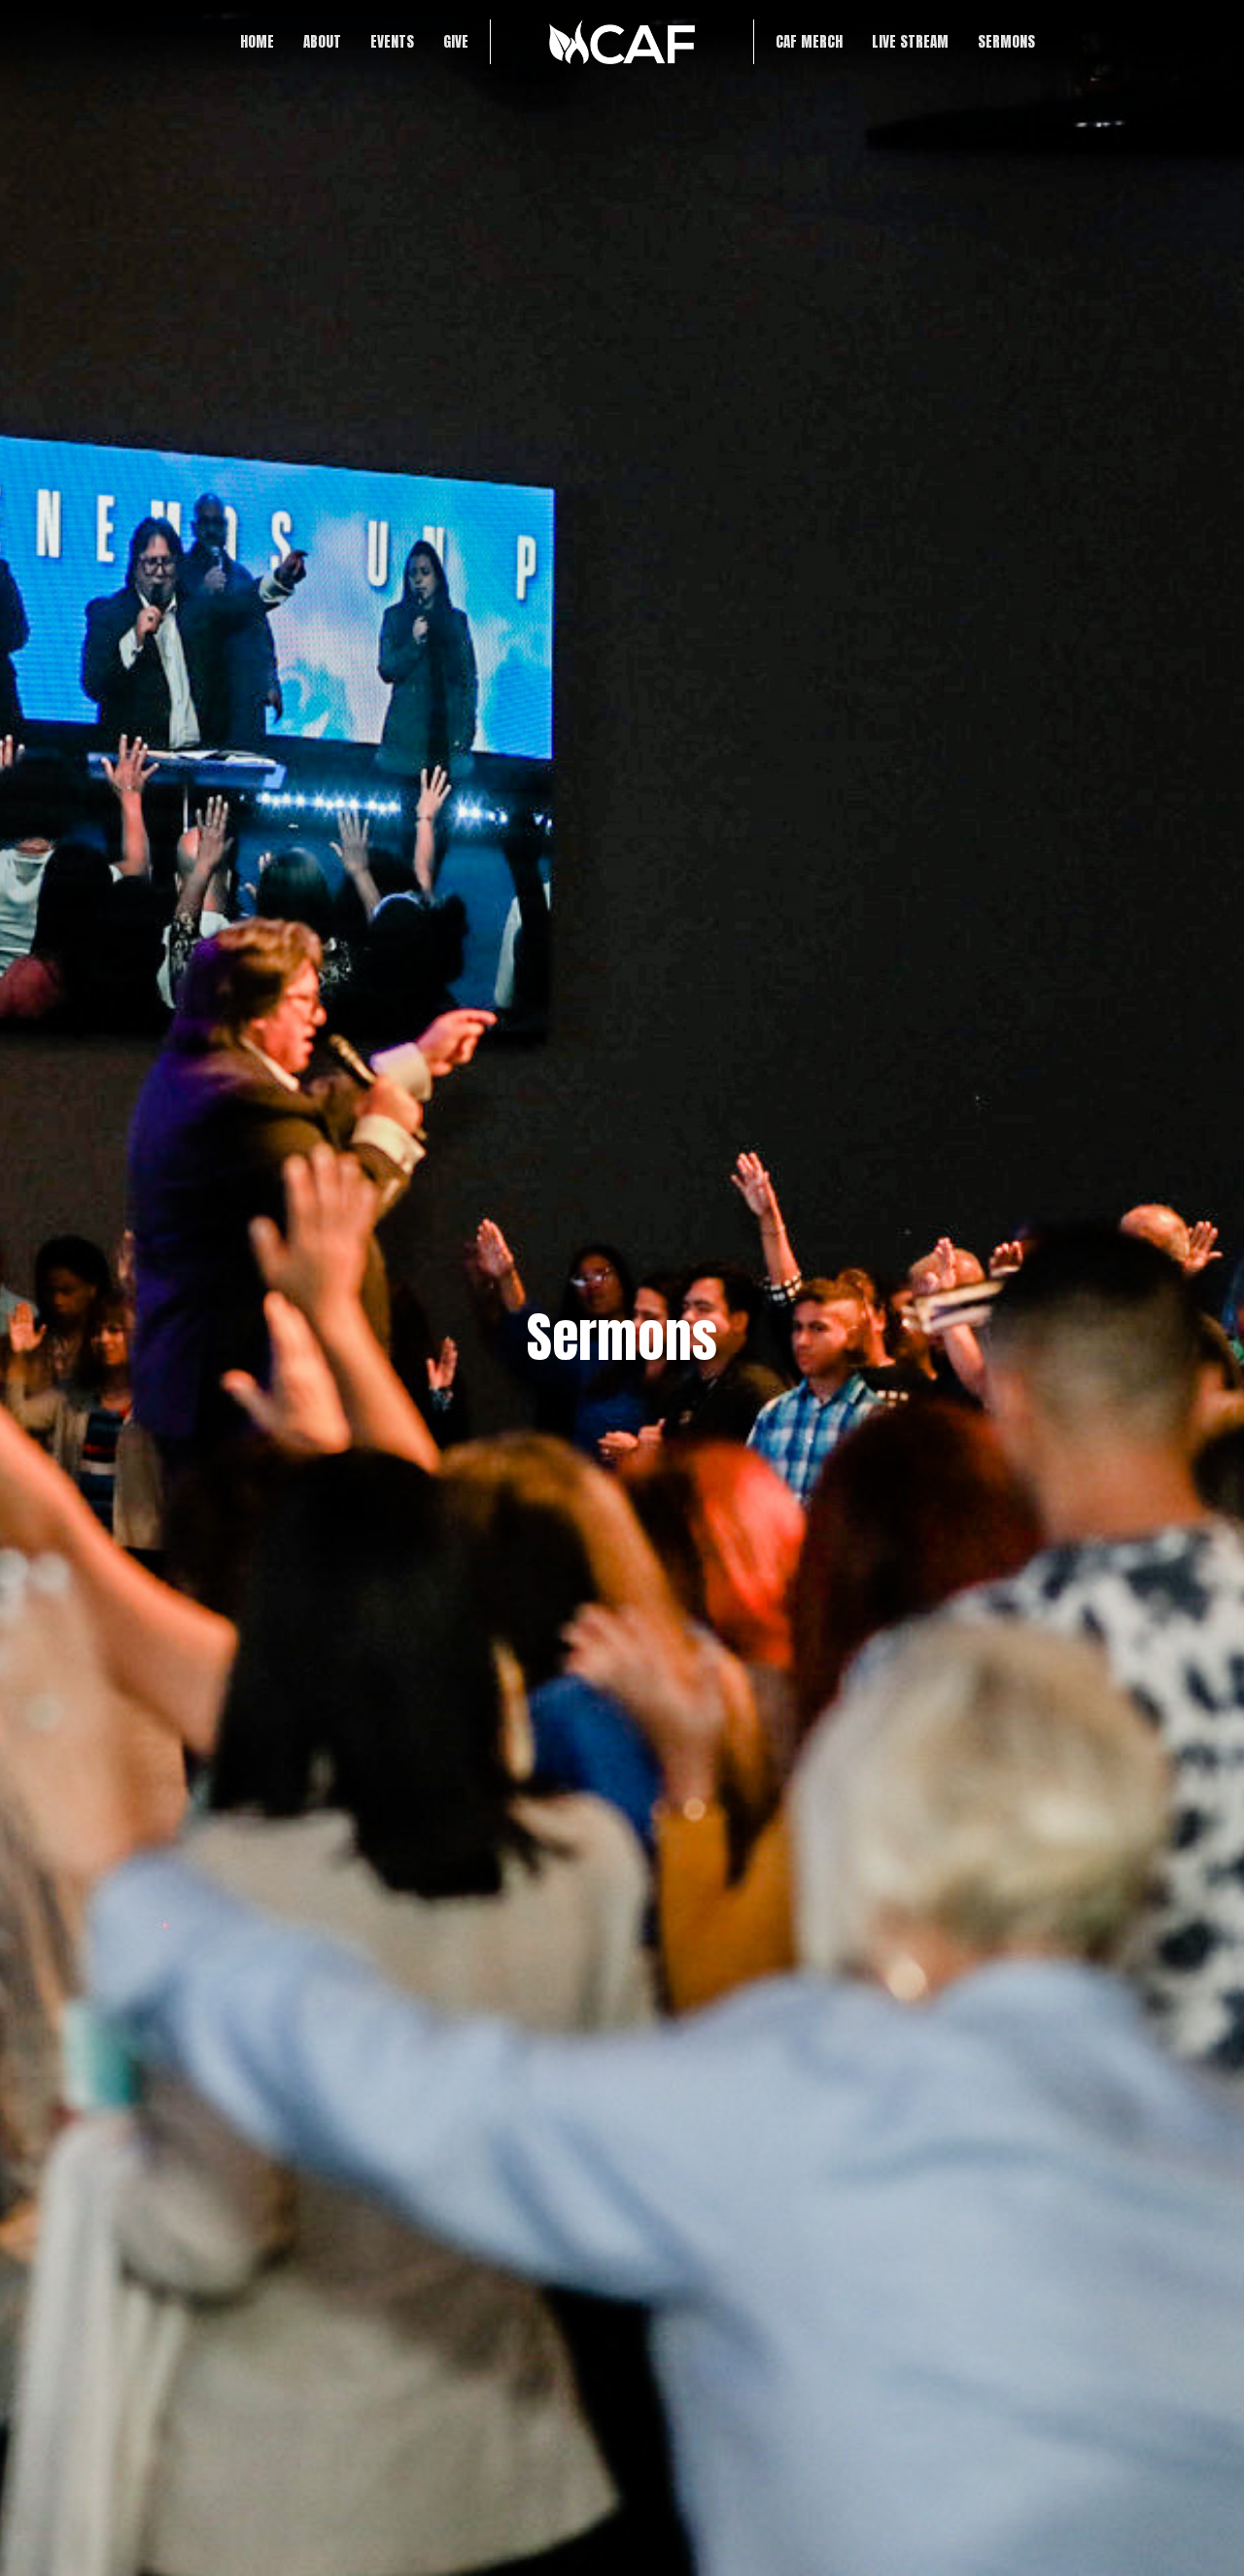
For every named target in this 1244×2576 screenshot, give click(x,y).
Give (456, 41)
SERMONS (1006, 41)
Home (257, 41)
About (322, 41)
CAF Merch (809, 41)
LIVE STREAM (910, 41)
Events (392, 41)
